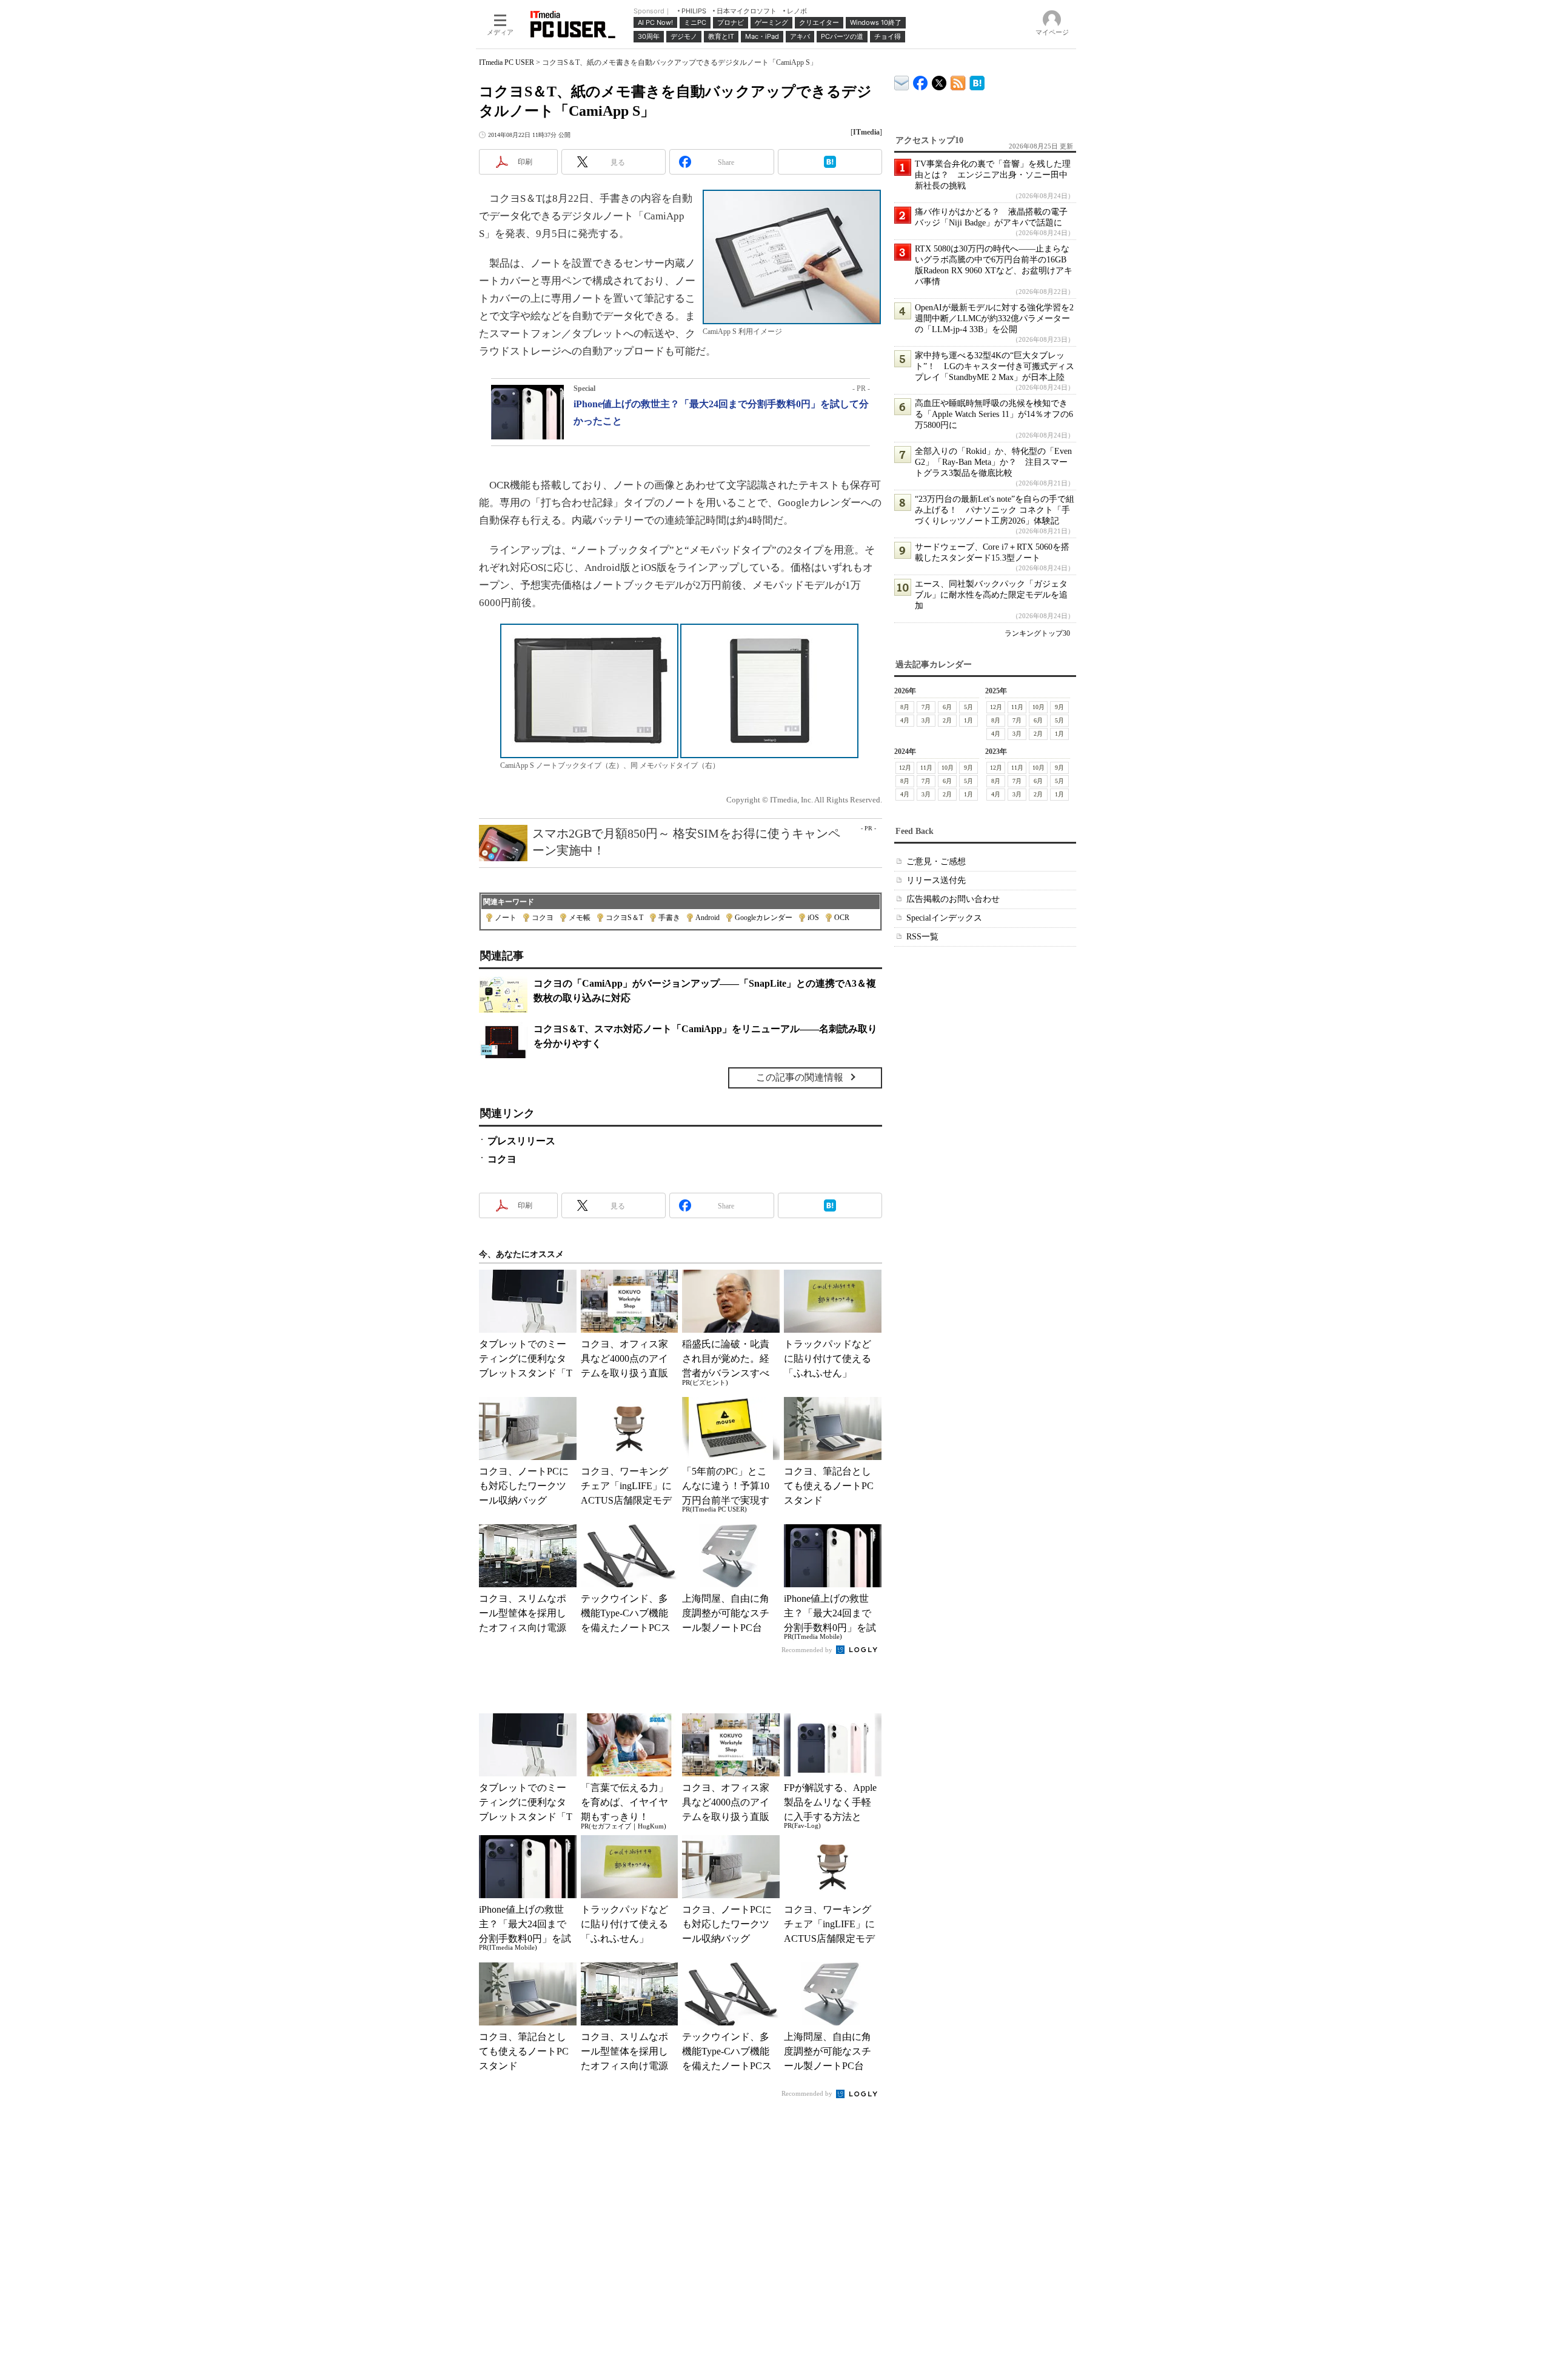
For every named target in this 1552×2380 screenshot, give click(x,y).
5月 (968, 707)
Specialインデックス (944, 918)
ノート (506, 918)
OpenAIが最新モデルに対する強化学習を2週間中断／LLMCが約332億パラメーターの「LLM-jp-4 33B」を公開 (994, 318)
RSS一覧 (922, 937)
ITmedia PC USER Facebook (921, 80)
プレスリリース (521, 1141)
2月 (947, 720)
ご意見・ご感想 (936, 862)
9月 (1059, 707)
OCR (842, 918)
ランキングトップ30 (1037, 633)
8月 (905, 707)
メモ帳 (580, 918)
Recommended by (808, 1650)
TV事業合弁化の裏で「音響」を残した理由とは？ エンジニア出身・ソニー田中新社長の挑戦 (993, 175)
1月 (968, 720)
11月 (1017, 707)
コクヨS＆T (624, 918)
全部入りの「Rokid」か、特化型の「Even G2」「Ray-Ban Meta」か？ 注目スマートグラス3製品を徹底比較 (993, 462)
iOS (813, 918)
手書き (669, 918)
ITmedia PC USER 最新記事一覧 (958, 81)
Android (707, 918)
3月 (926, 720)
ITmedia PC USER (507, 62)
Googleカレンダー (764, 918)
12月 (996, 707)
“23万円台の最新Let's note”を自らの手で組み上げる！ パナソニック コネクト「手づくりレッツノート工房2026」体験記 (995, 510)
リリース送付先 (936, 880)
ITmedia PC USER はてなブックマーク (977, 81)
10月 (1039, 707)
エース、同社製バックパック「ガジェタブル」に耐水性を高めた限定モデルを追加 (991, 595)
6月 (947, 707)
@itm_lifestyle (939, 80)
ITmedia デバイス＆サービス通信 (902, 81)
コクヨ (543, 918)
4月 (905, 720)
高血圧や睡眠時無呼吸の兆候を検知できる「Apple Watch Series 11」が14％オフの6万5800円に (994, 414)
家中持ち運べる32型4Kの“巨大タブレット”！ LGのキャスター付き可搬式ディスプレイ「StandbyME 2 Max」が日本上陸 (995, 366)
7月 (926, 707)
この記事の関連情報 (800, 1077)
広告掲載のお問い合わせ (953, 899)
